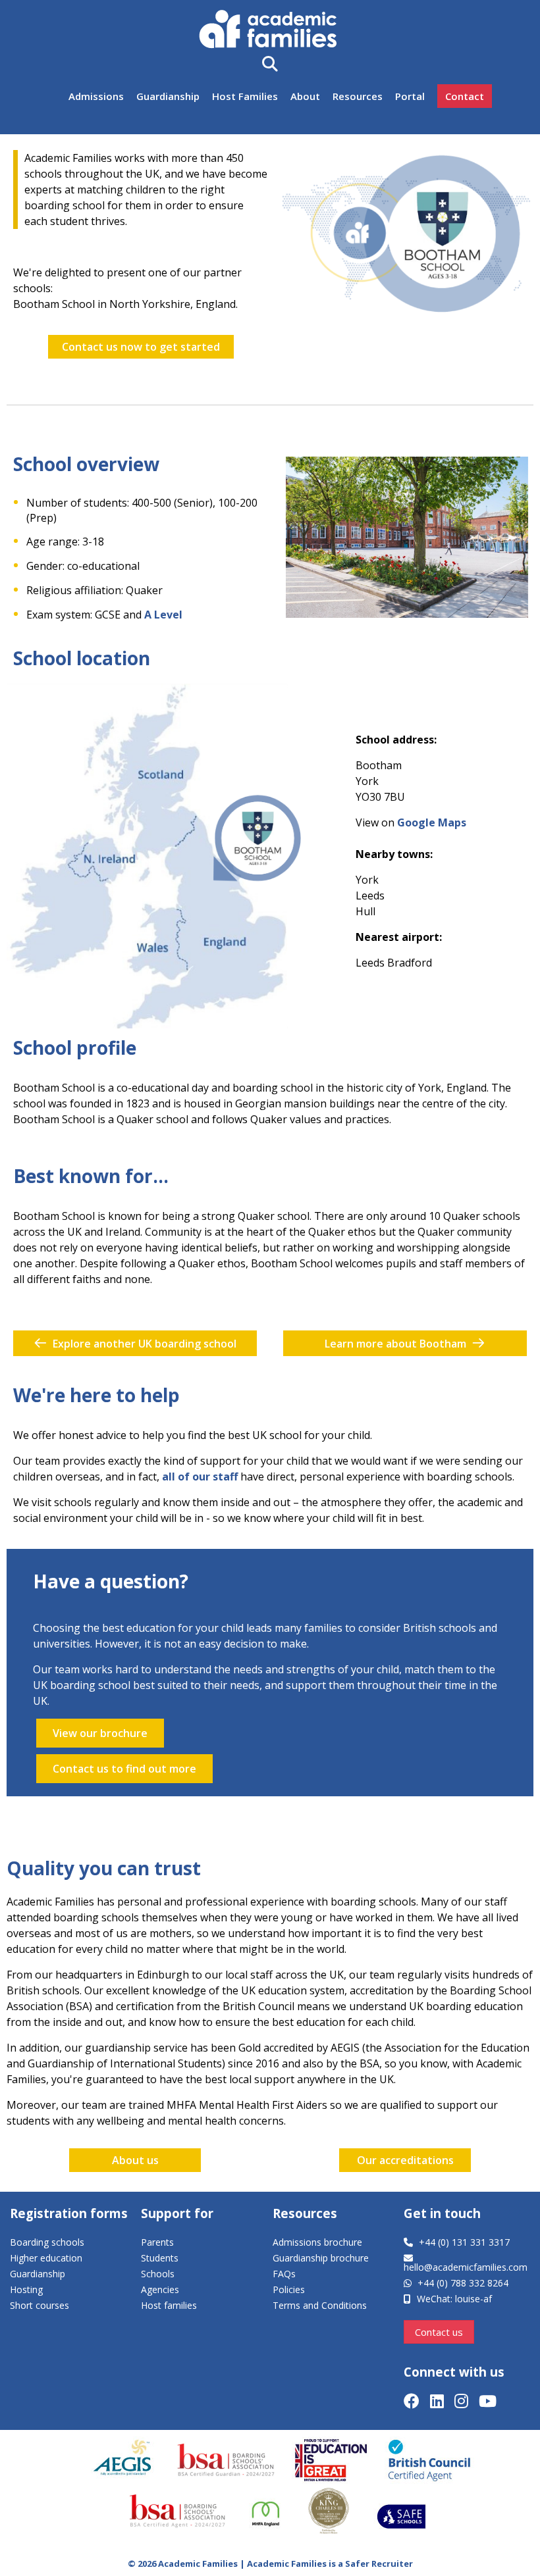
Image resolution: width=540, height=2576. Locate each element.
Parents (157, 2242)
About (305, 96)
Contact (465, 96)
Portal (410, 96)
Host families (169, 2305)
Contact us (439, 2332)
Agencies (160, 2289)
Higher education (46, 2258)
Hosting (26, 2289)
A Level (163, 615)
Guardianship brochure (321, 2258)
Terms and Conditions (320, 2305)
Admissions (96, 96)
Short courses (40, 2305)
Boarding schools (47, 2242)
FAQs (284, 2274)
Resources (358, 96)
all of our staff (200, 1477)
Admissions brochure (317, 2242)
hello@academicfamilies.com (466, 2267)
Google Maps (432, 822)
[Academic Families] (270, 31)
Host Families (245, 96)
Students (160, 2258)
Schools (158, 2274)
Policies (289, 2289)
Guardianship (168, 96)
